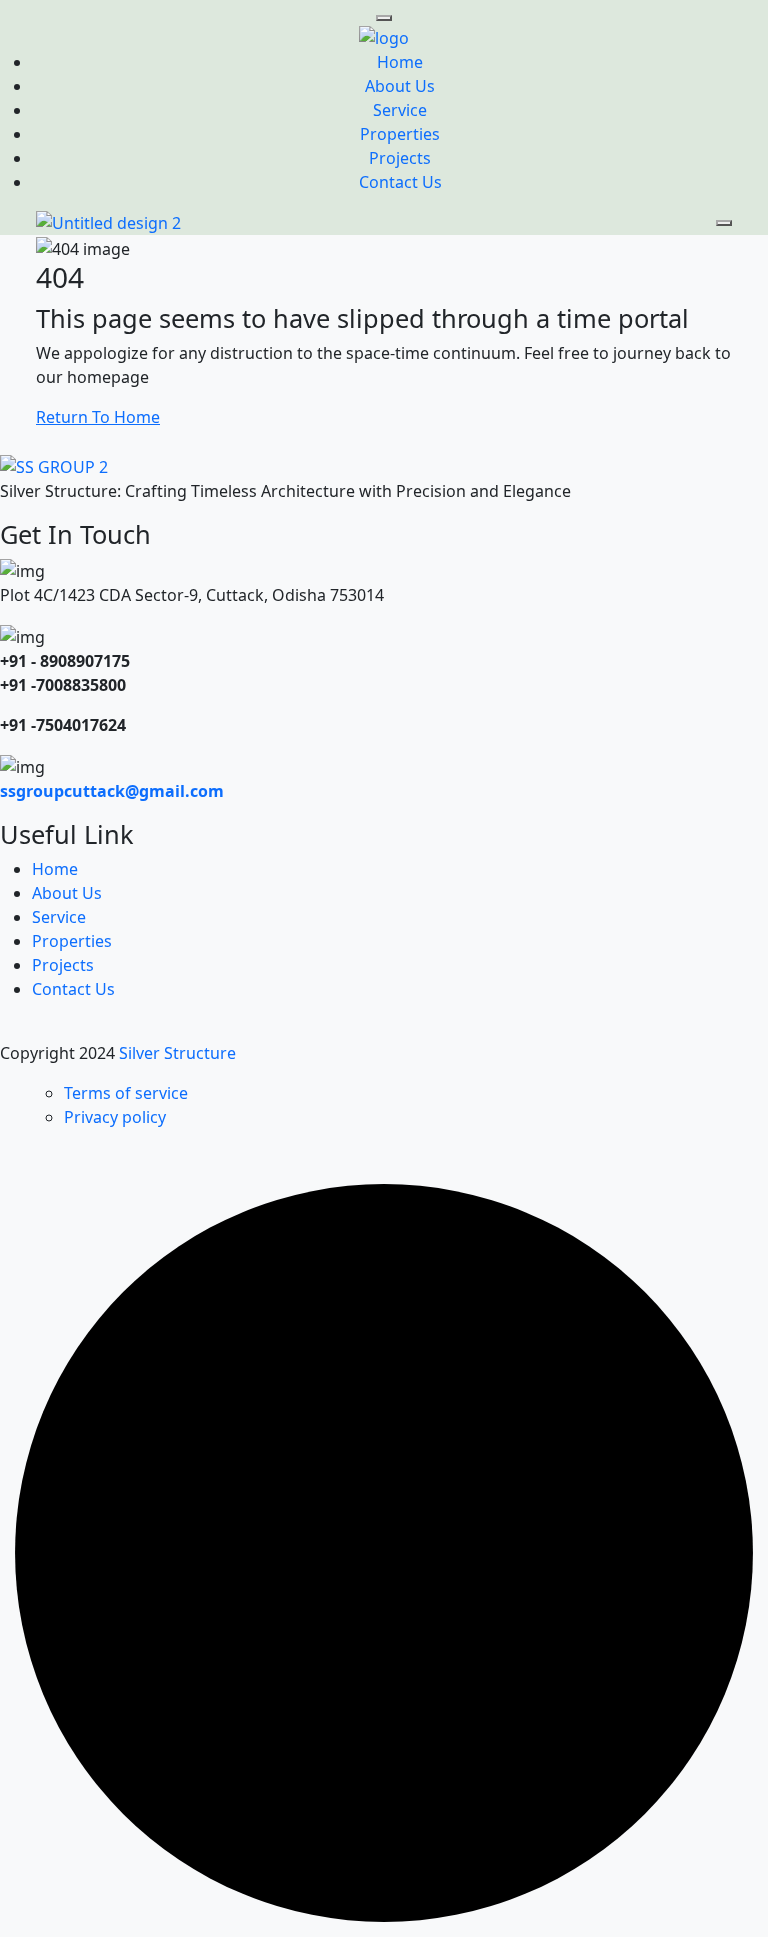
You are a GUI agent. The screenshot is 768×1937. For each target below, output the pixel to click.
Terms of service (126, 1093)
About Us (400, 86)
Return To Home (98, 417)
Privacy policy (115, 1117)
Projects (400, 158)
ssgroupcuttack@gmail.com (112, 791)
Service (400, 110)
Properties (400, 134)
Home (400, 62)
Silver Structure (179, 1053)
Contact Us (400, 182)
